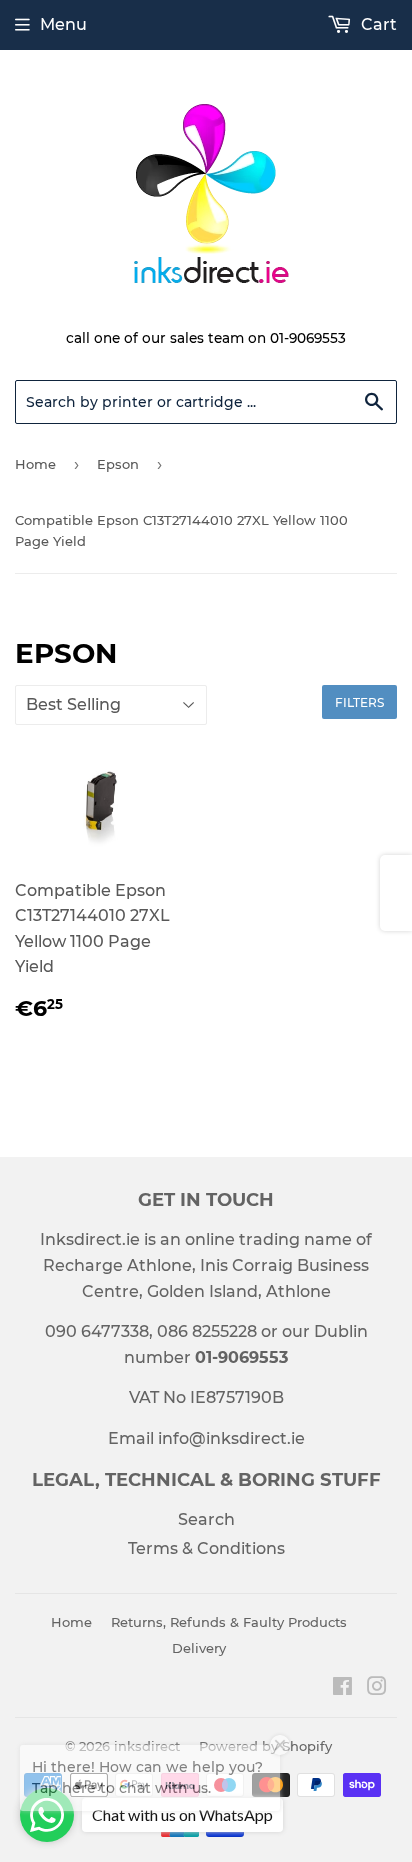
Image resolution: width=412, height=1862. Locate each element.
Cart (377, 24)
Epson (118, 464)
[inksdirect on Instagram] (377, 1688)
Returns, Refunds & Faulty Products (229, 1622)
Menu (63, 24)
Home (35, 464)
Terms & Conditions (206, 1548)
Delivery (199, 1648)
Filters (359, 702)
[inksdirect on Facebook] (342, 1688)
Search (206, 1519)
